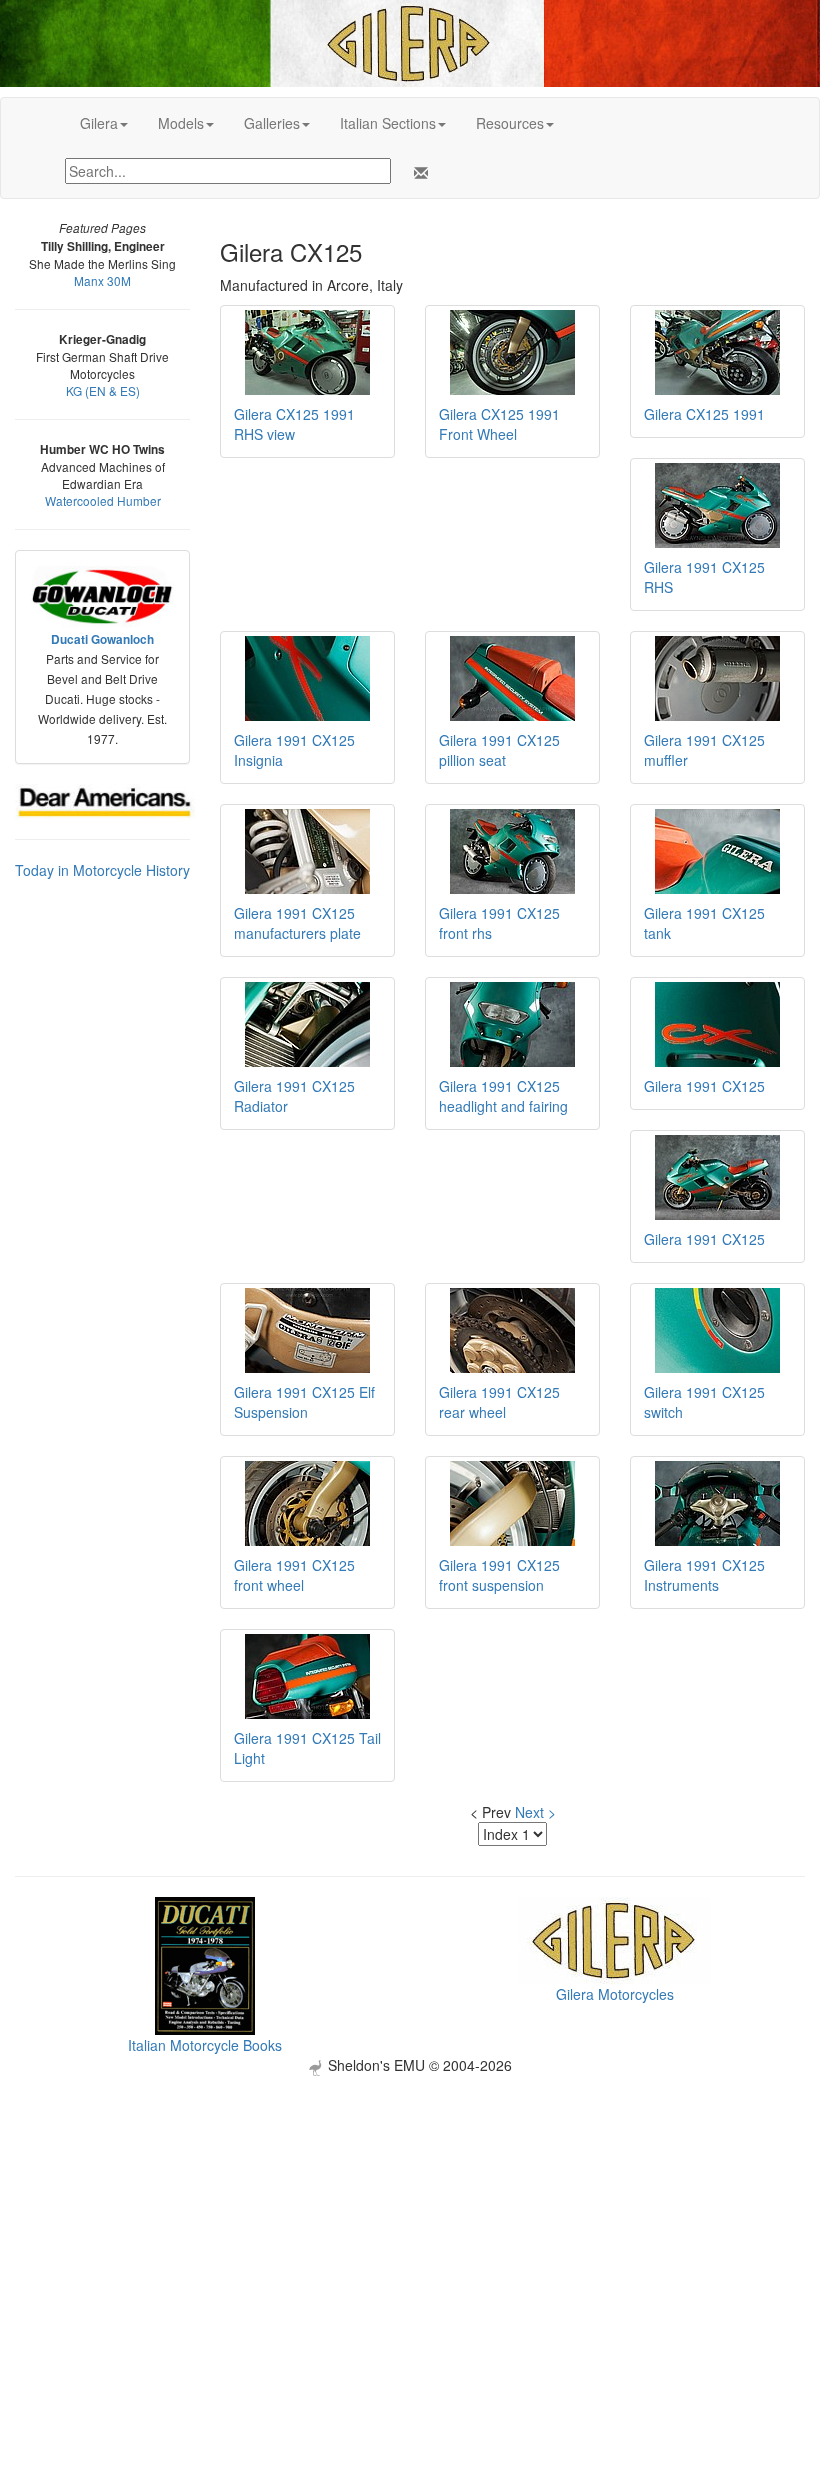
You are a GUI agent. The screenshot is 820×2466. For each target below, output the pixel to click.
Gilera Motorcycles (615, 1994)
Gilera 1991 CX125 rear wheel (499, 1402)
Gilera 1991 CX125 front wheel (294, 1575)
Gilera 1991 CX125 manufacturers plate (297, 923)
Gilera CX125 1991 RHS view (294, 424)
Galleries (272, 123)
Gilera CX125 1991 (704, 414)
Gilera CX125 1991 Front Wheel (499, 424)
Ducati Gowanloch (102, 639)
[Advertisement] (410, 2216)
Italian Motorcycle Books (205, 2045)
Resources (510, 123)
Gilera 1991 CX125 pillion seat (499, 750)
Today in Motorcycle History (102, 870)
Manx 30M (102, 280)
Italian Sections (388, 123)
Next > (535, 1812)
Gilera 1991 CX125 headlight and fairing (503, 1096)
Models (181, 123)
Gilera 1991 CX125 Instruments (704, 1575)
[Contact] (417, 173)
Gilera (99, 123)
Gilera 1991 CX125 (704, 1086)
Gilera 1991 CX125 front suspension (499, 1575)
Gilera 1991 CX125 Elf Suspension (304, 1402)
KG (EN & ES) (103, 390)
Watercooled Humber (103, 500)
